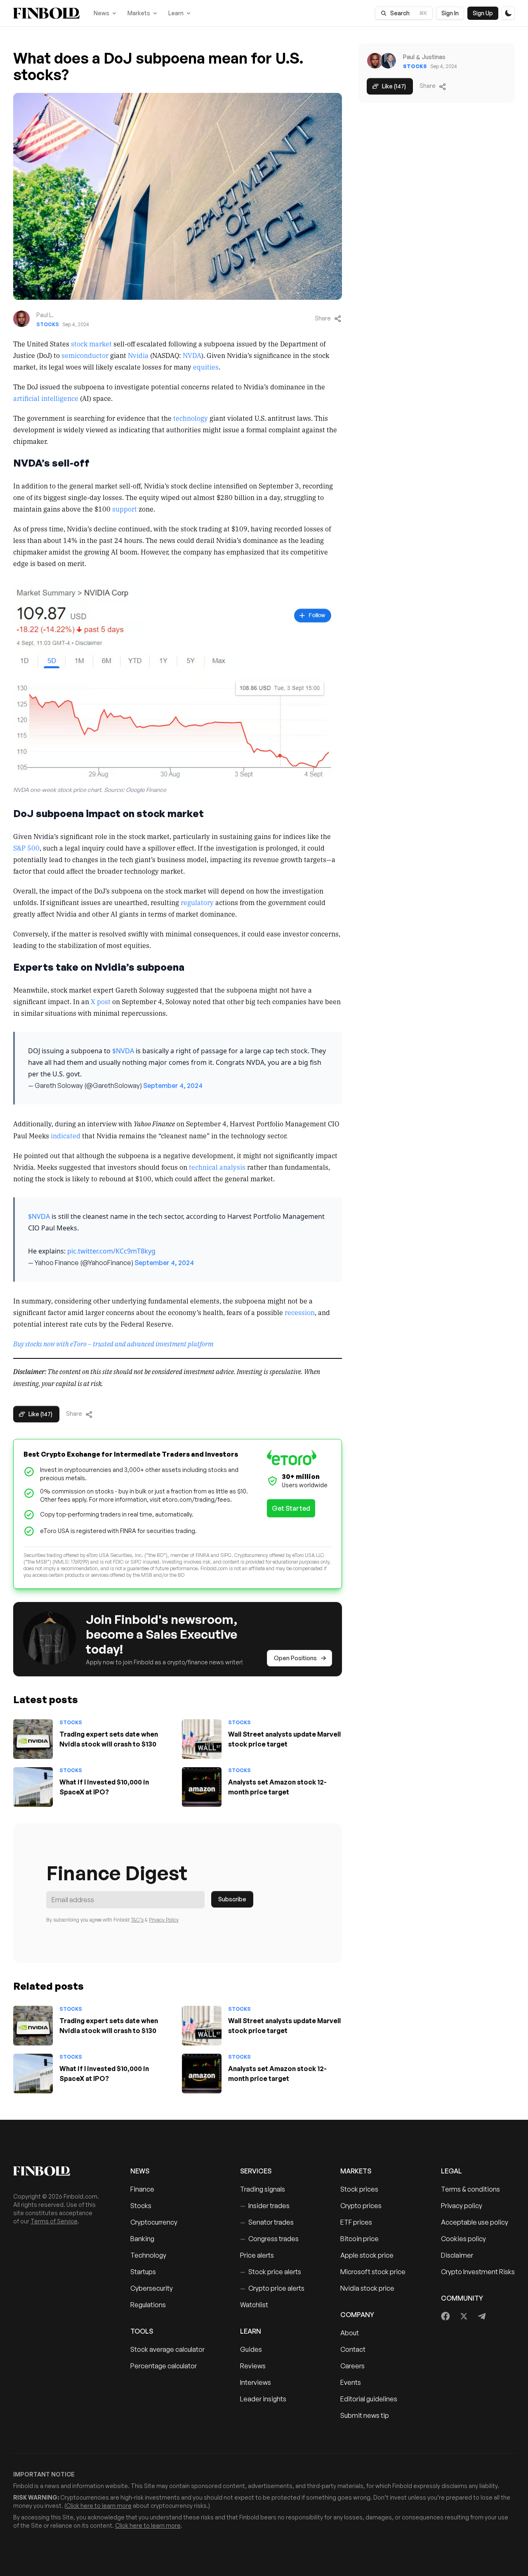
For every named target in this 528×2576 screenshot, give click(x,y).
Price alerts (257, 2255)
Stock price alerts (271, 2272)
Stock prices (359, 2189)
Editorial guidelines (369, 2399)
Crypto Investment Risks (478, 2272)
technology (191, 418)
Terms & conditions (470, 2189)
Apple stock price (367, 2255)
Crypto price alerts (272, 2288)
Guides (251, 2349)
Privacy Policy (164, 1920)
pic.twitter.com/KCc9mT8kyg (111, 1251)
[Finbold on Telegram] (482, 2316)
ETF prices (356, 2222)
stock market (91, 344)
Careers (352, 2366)
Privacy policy (462, 2206)
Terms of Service (54, 2221)
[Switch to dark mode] (508, 13)
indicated (66, 1135)
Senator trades (267, 2222)
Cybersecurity (152, 2288)
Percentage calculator (164, 2366)
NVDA (192, 355)
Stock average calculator (167, 2349)
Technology (148, 2255)
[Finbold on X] (464, 2316)
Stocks (48, 324)
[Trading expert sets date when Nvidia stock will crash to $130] (33, 1739)
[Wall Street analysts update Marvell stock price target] (202, 1739)
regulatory (197, 902)
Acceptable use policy (475, 2222)
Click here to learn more (99, 2506)
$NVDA (123, 1051)
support (125, 509)
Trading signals (263, 2189)
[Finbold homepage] (59, 2171)
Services (256, 2171)
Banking (142, 2239)
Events (351, 2382)
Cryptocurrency (154, 2222)
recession (300, 1312)
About (350, 2333)
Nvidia (138, 355)
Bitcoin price (359, 2239)
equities (206, 367)
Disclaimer (457, 2255)
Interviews (256, 2382)
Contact (353, 2349)
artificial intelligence (46, 398)
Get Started (291, 1508)
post (104, 1001)
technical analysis (217, 1167)
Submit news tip (365, 2415)
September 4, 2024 (173, 1085)
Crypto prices (361, 2206)
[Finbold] (46, 13)
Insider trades (265, 2206)
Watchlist (254, 2305)
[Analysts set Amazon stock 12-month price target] (202, 1787)
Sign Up (483, 13)
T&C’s (137, 1920)
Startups (143, 2272)
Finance (142, 2189)
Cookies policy (463, 2239)
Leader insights (263, 2399)
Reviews (253, 2366)
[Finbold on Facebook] (446, 2316)
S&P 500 (26, 848)
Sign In (450, 13)
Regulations (148, 2305)
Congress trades (269, 2239)
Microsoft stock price (373, 2272)
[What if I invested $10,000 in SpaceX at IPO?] (33, 1787)
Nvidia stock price (367, 2288)
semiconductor (85, 355)
